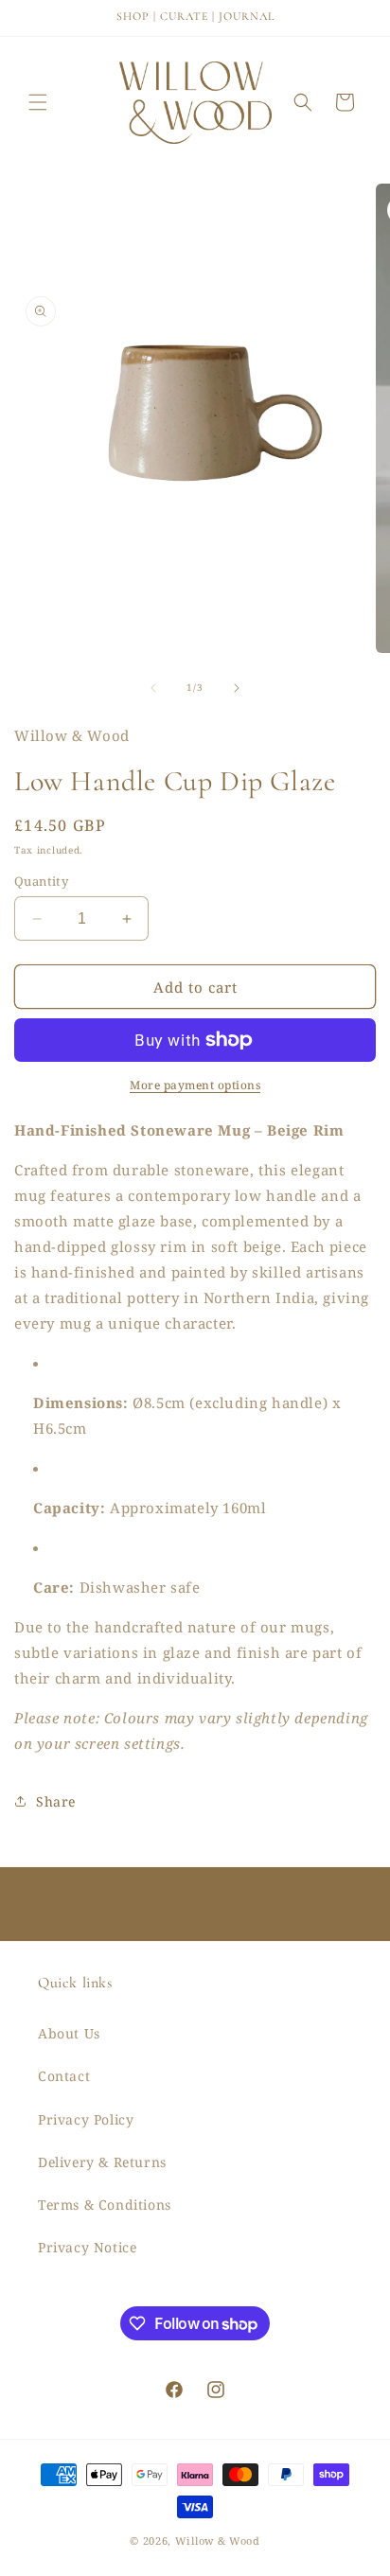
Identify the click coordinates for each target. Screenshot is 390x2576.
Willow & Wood (218, 2541)
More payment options (195, 1085)
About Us (69, 2033)
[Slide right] (237, 688)
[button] (38, 102)
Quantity (41, 881)
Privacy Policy (86, 2119)
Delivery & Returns (102, 2162)
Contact (64, 2076)
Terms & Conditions (105, 2205)
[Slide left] (153, 688)
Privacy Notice (87, 2247)
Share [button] (56, 1801)
